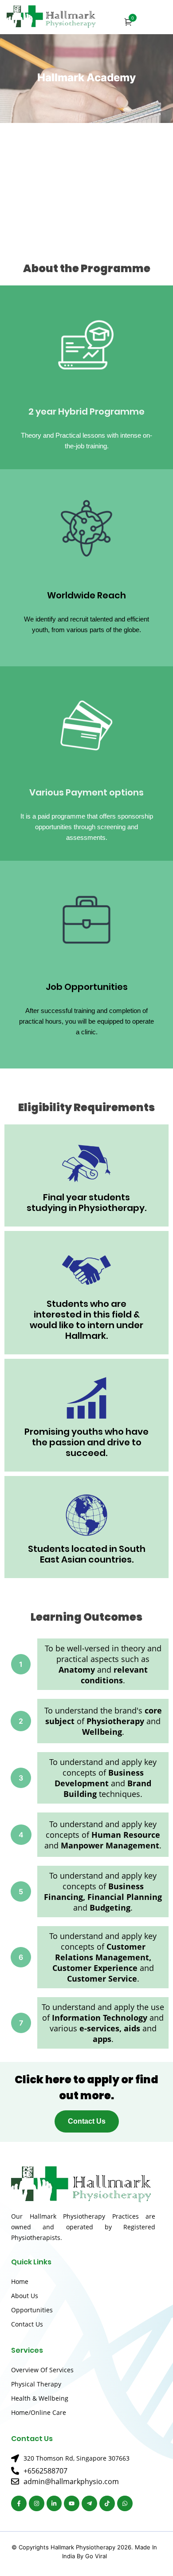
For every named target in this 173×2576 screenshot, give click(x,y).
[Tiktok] (107, 2503)
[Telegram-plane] (89, 2503)
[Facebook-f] (19, 2503)
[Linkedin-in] (54, 2503)
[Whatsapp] (125, 2503)
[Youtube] (72, 2503)
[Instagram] (37, 2503)
